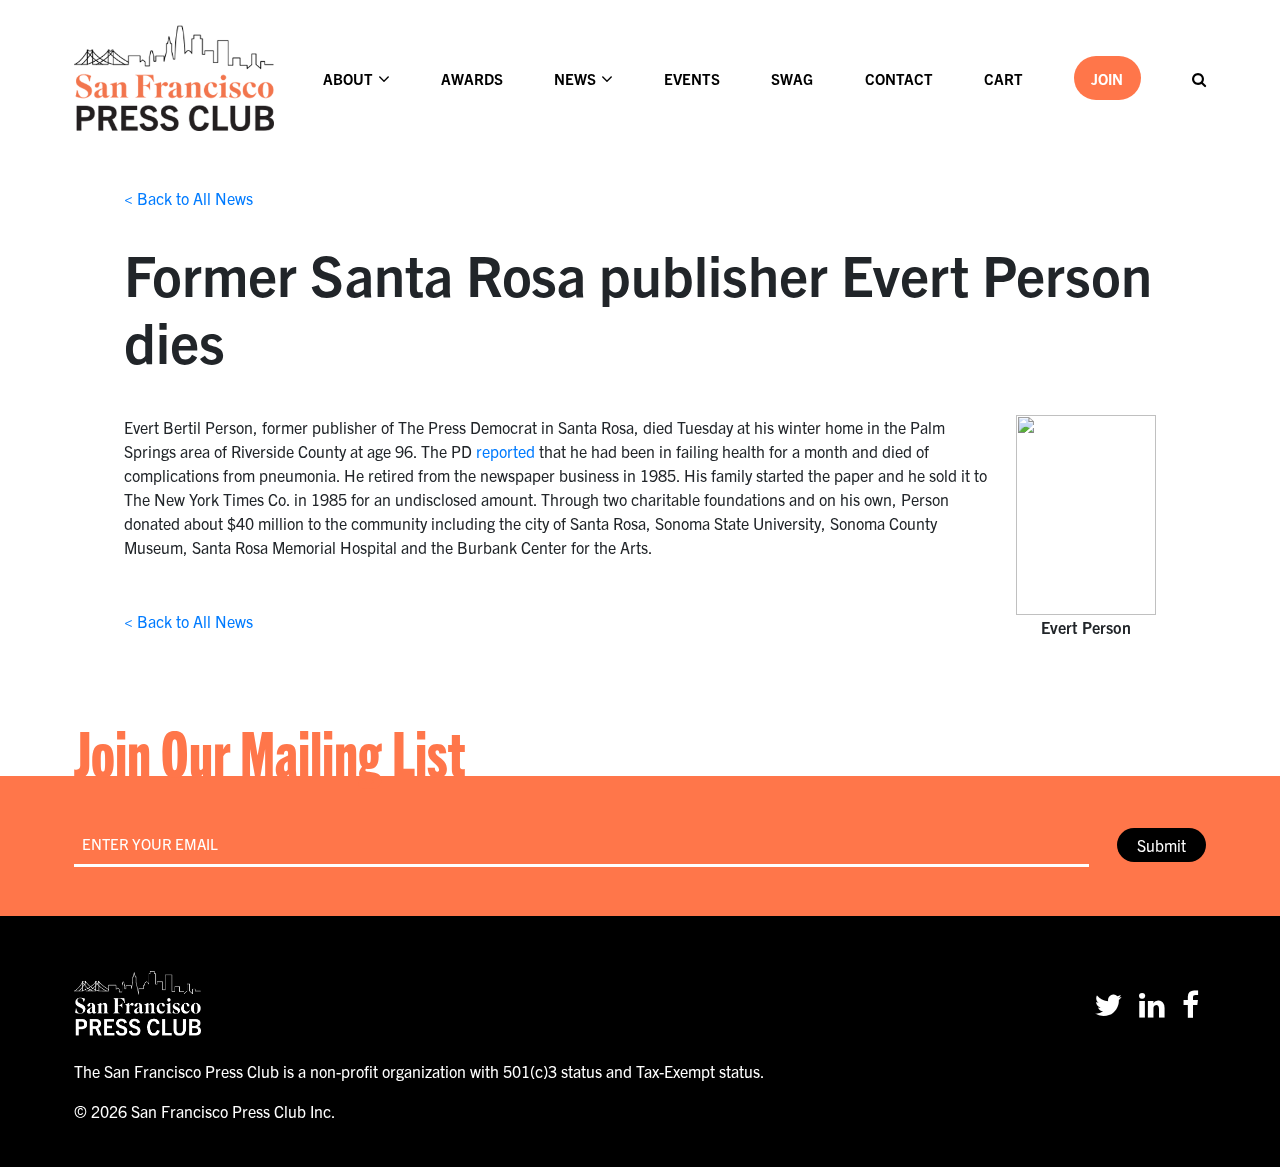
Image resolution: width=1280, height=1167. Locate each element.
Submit (1161, 845)
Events (692, 78)
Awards (472, 78)
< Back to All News (188, 198)
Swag (792, 78)
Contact (899, 78)
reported (505, 451)
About (348, 78)
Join (1107, 78)
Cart (1003, 78)
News (575, 78)
